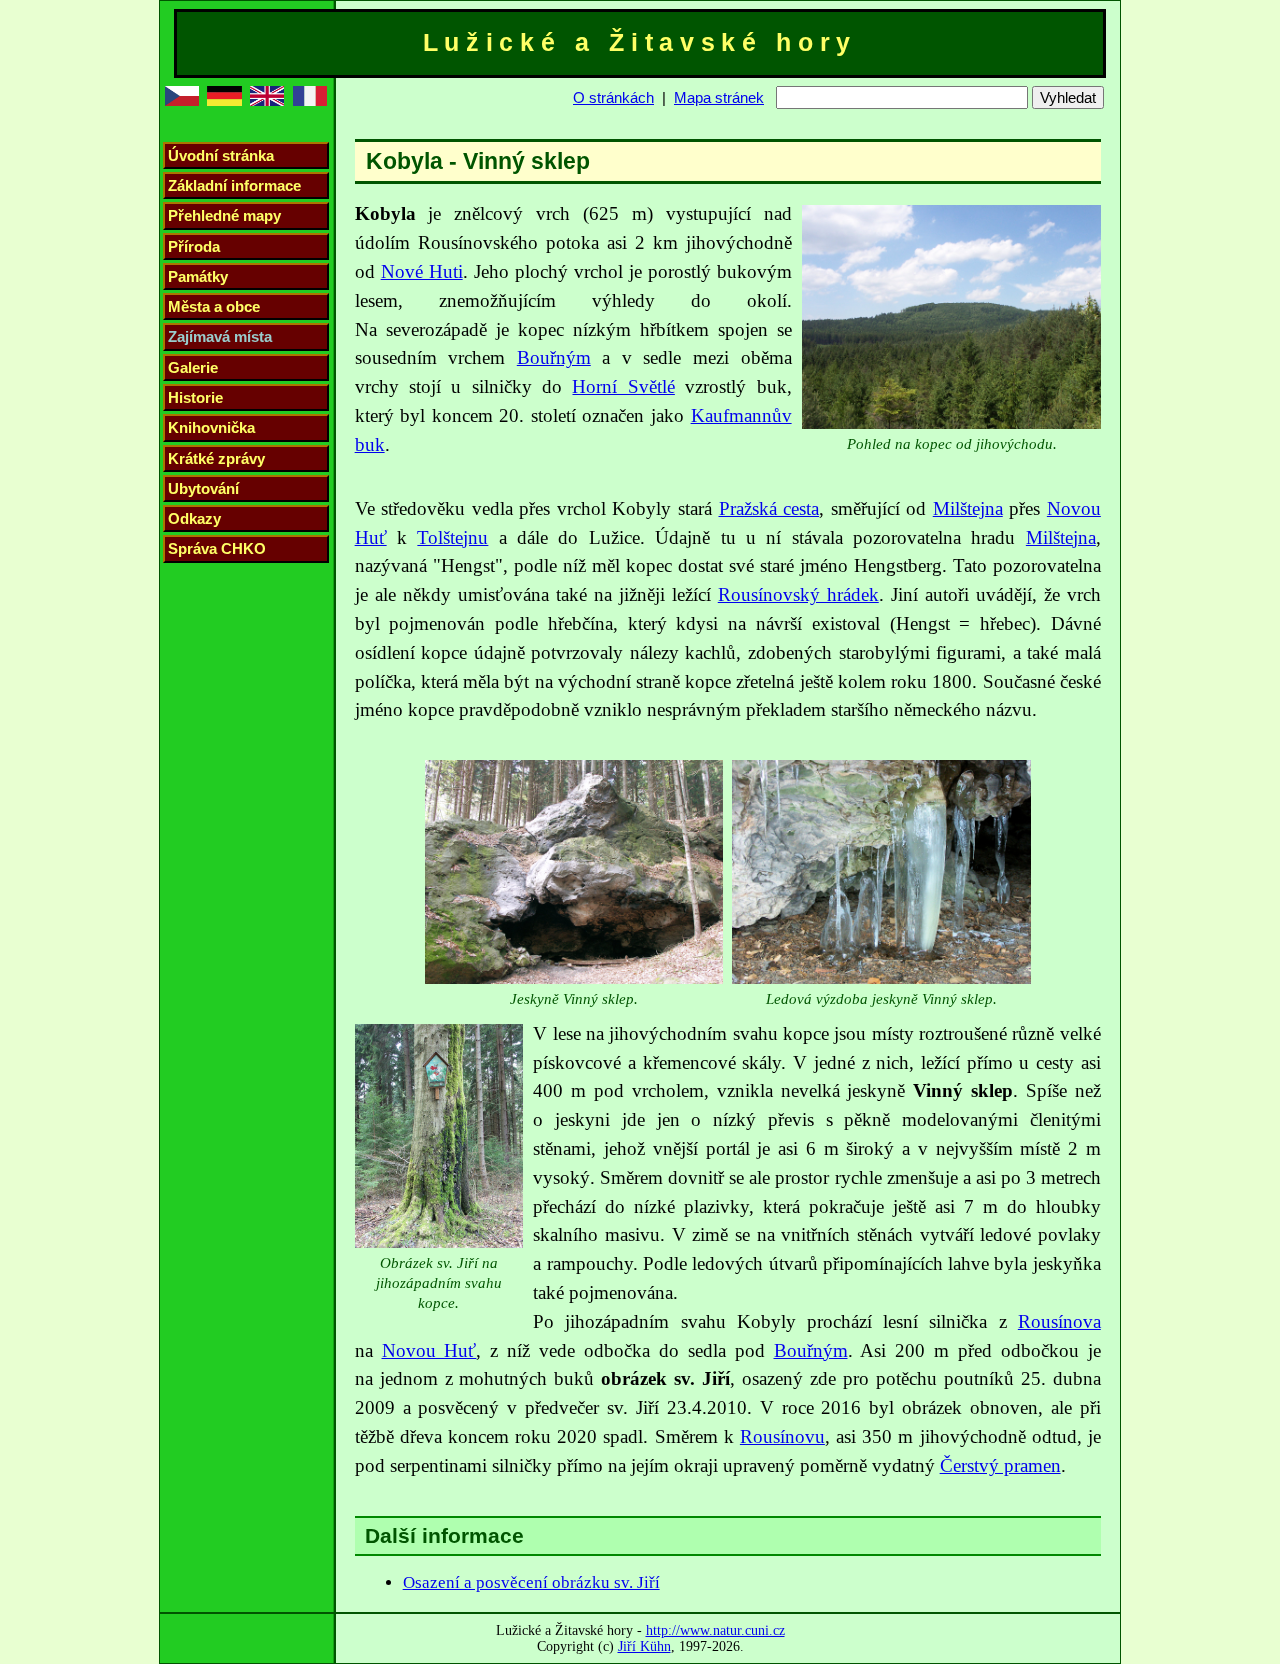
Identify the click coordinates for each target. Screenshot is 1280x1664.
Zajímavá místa (220, 336)
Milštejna (968, 508)
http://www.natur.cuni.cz (715, 1630)
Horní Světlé (623, 386)
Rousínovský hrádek (798, 594)
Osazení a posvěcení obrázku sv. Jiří (531, 1582)
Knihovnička (211, 427)
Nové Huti (422, 271)
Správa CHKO (217, 548)
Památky (198, 276)
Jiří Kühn (644, 1646)
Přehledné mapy (224, 215)
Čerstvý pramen (1000, 1465)
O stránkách (613, 97)
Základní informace (234, 185)
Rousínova (1059, 1321)
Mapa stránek (719, 97)
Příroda (194, 246)
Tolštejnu (452, 537)
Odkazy (194, 518)
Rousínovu (782, 1436)
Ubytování (203, 488)
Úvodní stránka (221, 155)
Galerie (193, 367)
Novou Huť (429, 1350)
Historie (195, 397)
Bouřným (554, 357)
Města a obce (214, 306)
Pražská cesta (769, 508)
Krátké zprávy (216, 458)
